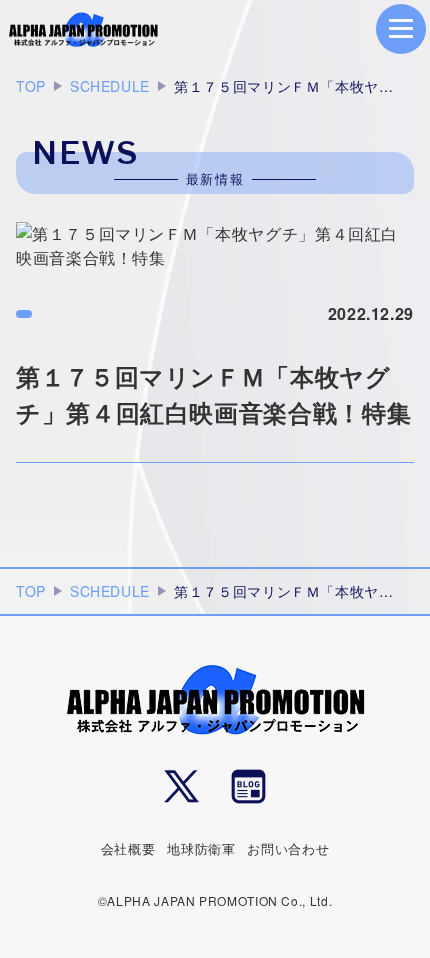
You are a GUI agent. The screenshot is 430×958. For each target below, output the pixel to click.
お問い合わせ (288, 848)
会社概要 (128, 848)
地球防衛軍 (201, 848)
